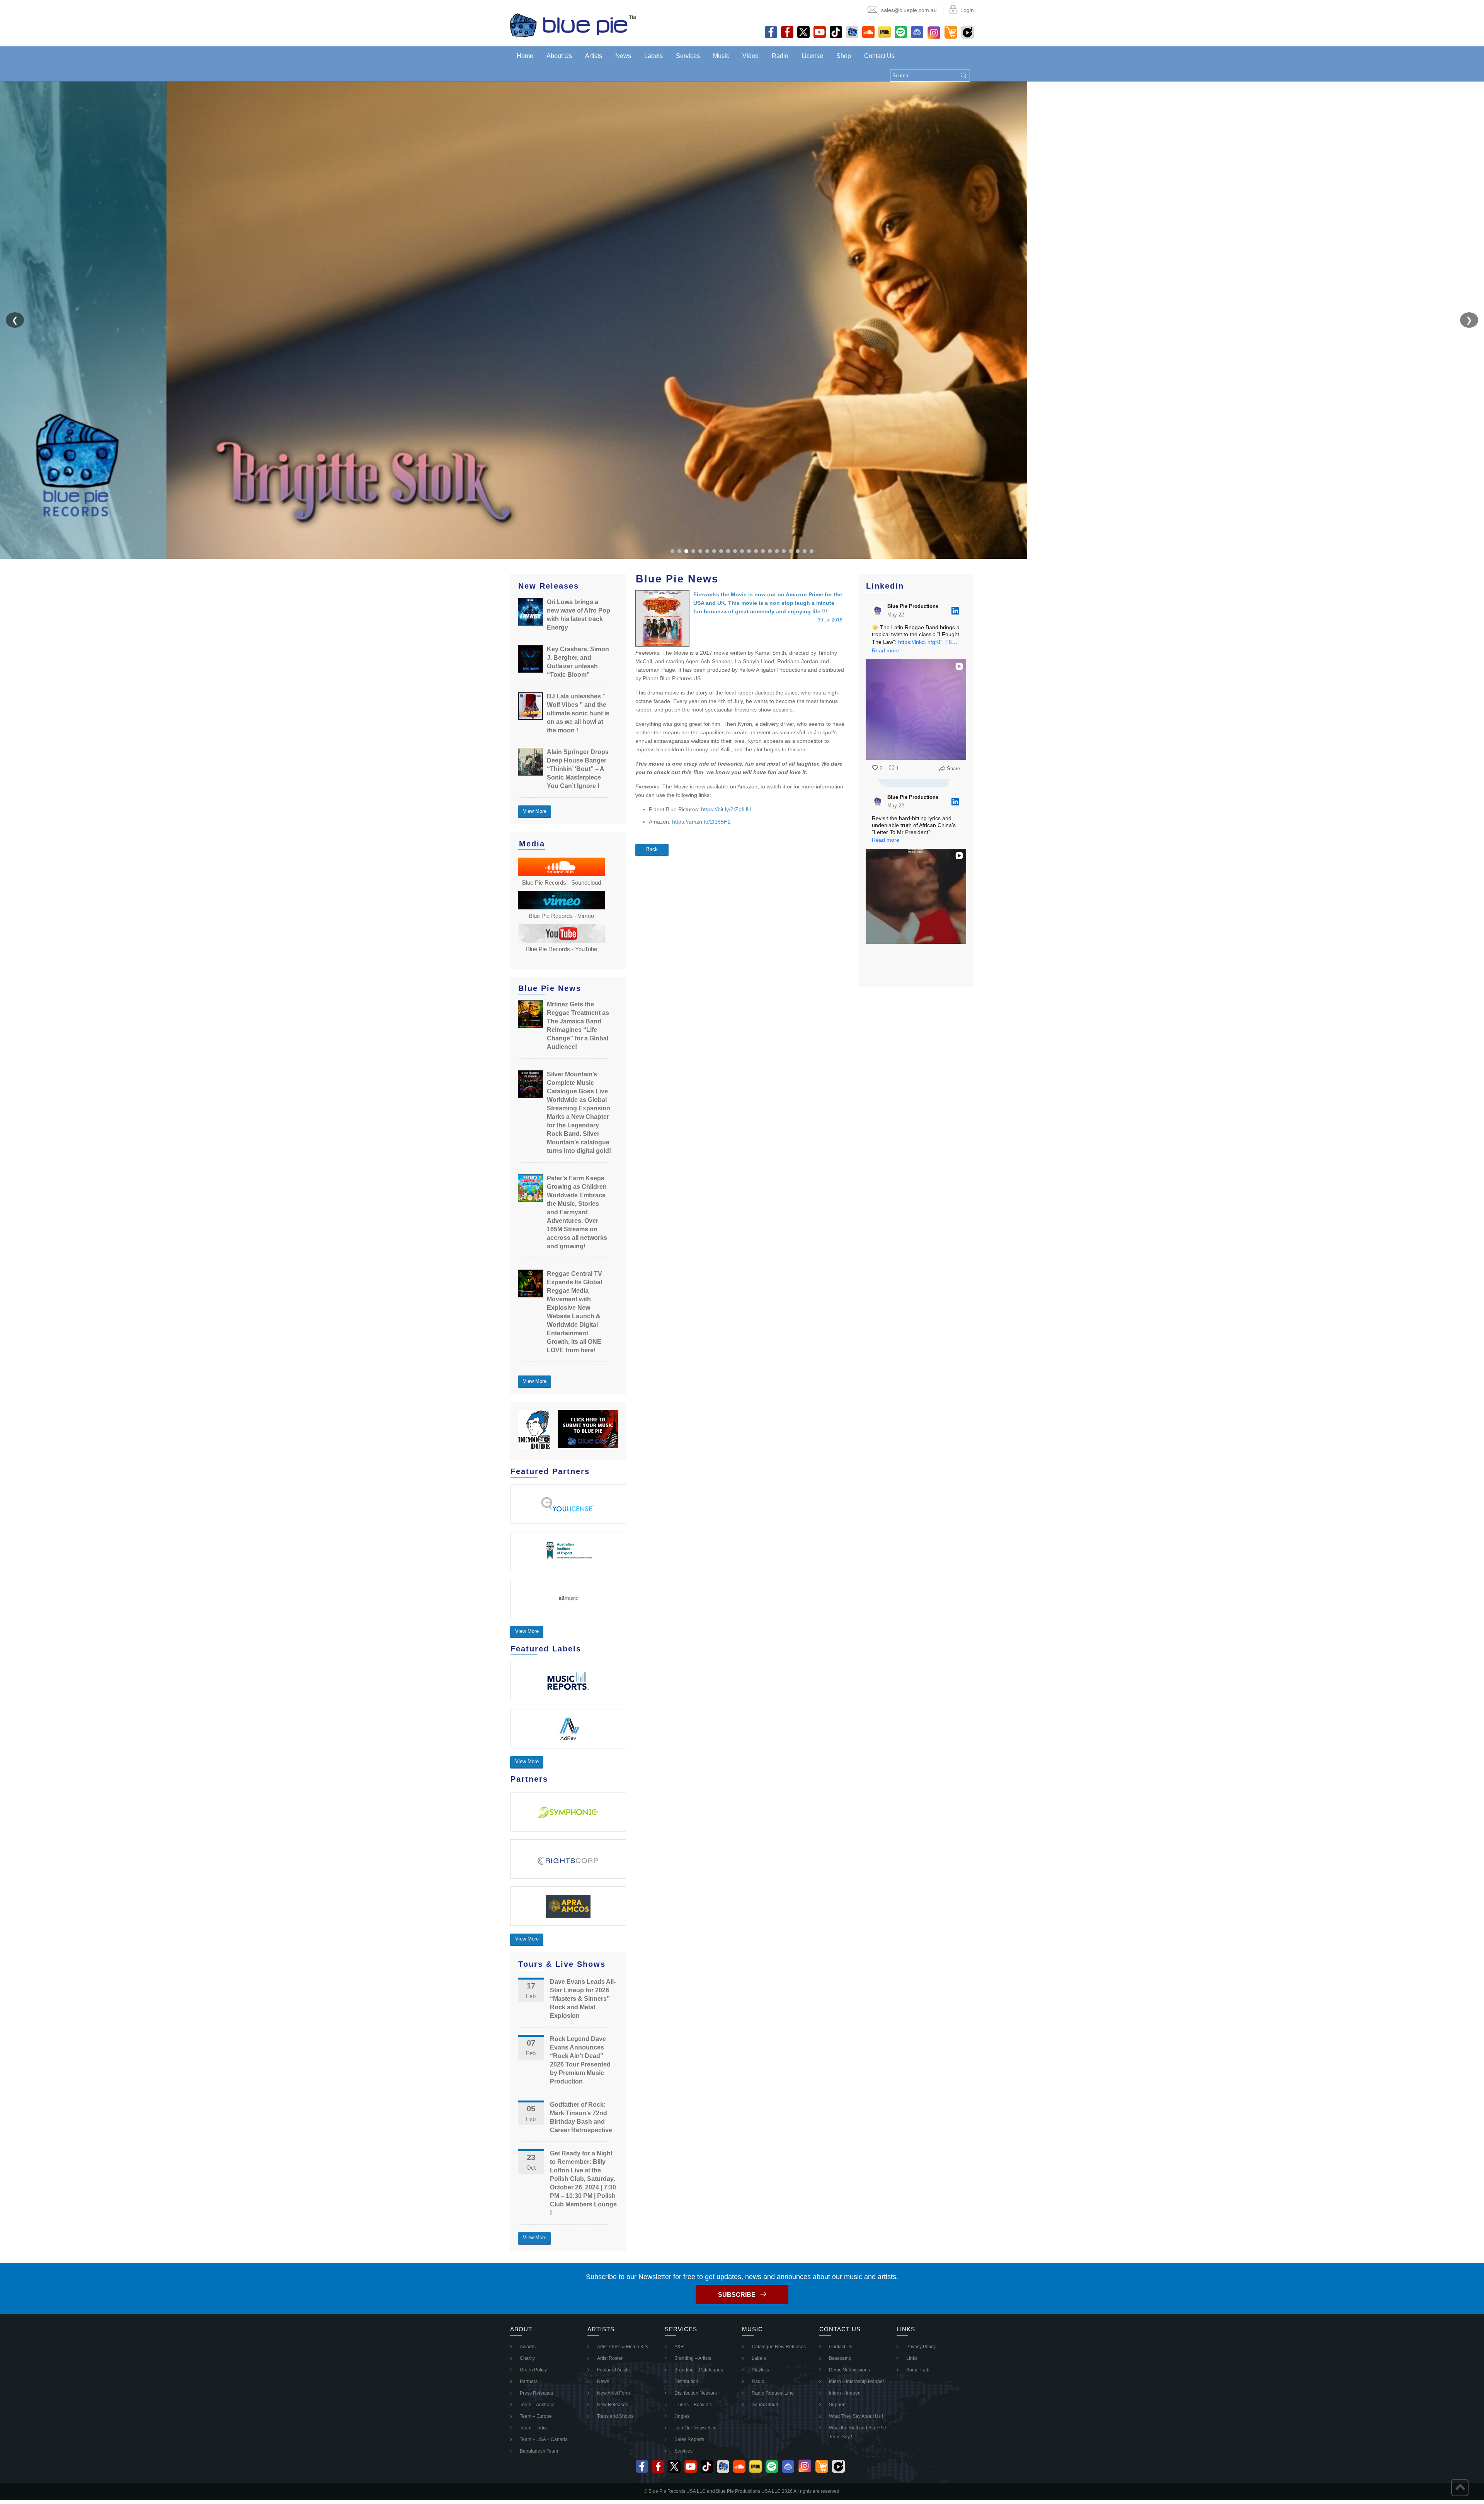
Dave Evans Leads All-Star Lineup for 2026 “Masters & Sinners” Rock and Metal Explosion (583, 1999)
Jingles (682, 2416)
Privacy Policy (921, 2347)
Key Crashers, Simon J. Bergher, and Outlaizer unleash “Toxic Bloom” (578, 662)
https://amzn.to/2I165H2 (701, 822)
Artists (594, 56)
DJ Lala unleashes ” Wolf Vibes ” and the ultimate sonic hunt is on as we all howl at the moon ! (578, 713)
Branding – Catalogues (699, 2370)
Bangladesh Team (539, 2451)
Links (912, 2358)
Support (837, 2405)
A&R (679, 2347)
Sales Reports (689, 2439)
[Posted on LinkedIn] (955, 611)
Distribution (686, 2381)
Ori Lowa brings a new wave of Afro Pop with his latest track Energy (579, 615)
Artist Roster (610, 2358)
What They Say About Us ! (856, 2416)
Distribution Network (696, 2393)
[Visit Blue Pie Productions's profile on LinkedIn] (880, 611)
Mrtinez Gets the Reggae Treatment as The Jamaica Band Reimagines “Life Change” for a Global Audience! (578, 1026)
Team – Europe (536, 2416)
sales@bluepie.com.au (909, 10)
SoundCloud (765, 2405)
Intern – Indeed (845, 2393)
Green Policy (533, 2370)
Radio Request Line (773, 2393)
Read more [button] (886, 650)
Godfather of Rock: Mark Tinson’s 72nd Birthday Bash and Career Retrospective (581, 2117)
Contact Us (879, 56)
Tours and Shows (615, 2416)
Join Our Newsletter (695, 2428)
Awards (528, 2347)
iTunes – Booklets (693, 2405)
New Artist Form (614, 2393)
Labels (654, 56)
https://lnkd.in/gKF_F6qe (928, 642)
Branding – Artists (693, 2358)
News (623, 56)
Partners (529, 2381)
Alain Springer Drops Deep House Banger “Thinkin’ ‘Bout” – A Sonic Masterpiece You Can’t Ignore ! (578, 769)
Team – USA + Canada (544, 2439)
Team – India (533, 2428)
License (812, 56)
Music (721, 56)
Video (751, 56)
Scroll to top (1460, 2488)
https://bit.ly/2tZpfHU (726, 809)
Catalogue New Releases (779, 2347)
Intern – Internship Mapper (857, 2381)
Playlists (760, 2370)
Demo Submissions (849, 2370)
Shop (844, 56)
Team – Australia (537, 2405)
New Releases (613, 2405)
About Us (559, 56)
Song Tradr (918, 2370)
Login (967, 10)
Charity (527, 2358)
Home (525, 56)
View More (535, 811)
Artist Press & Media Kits (623, 2347)
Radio (780, 56)
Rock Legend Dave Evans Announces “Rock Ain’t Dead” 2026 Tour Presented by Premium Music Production (580, 2060)
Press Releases (536, 2393)
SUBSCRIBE (737, 2295)
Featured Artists (613, 2370)
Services (688, 56)
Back (652, 849)
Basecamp (840, 2358)
